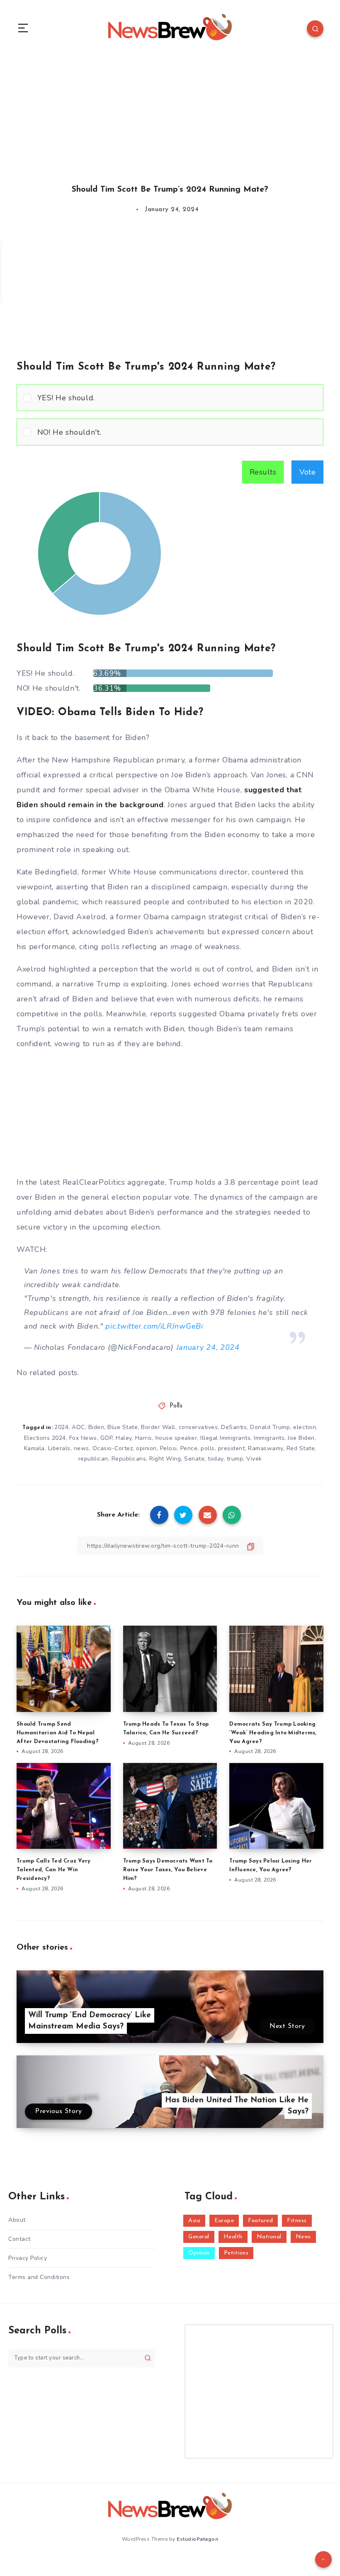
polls (208, 1448)
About (17, 2220)
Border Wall (158, 1427)
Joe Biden (301, 1438)
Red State (301, 1448)
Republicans (129, 1459)
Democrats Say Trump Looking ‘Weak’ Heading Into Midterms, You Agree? (273, 1733)
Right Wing (165, 1459)
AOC (78, 1427)
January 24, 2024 (208, 1347)
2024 (61, 1427)
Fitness (297, 2221)
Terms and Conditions (39, 2277)
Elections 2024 (45, 1438)
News (303, 2237)
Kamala (34, 1448)
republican (93, 1459)
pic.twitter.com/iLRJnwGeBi (154, 1326)
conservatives (198, 1427)
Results (263, 472)
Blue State (123, 1427)
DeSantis (234, 1427)
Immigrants (269, 1438)
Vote (307, 472)
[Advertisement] (170, 111)
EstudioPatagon (197, 2539)
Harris (144, 1438)
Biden (96, 1427)
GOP (107, 1438)
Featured (260, 2221)
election (305, 1427)
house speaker (176, 1438)
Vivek (254, 1459)
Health (233, 2237)
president (232, 1448)
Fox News (83, 1438)
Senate (194, 1459)
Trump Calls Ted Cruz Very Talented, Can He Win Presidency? (53, 1870)
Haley (124, 1438)
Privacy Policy (28, 2258)
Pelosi (169, 1448)
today (216, 1459)
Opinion (199, 2253)
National (269, 2237)
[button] (177, 398)
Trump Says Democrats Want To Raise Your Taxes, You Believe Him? (168, 1870)
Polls (176, 1406)
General (199, 2237)
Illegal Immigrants (225, 1438)
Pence (189, 1448)
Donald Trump (270, 1427)
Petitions (236, 2253)
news (81, 1448)
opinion (146, 1448)
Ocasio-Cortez (113, 1448)
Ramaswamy (266, 1448)
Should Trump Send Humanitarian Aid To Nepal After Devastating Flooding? (57, 1733)
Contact (19, 2239)
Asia (194, 2221)
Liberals (59, 1448)
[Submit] (148, 2358)
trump (235, 1459)
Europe (224, 2221)
